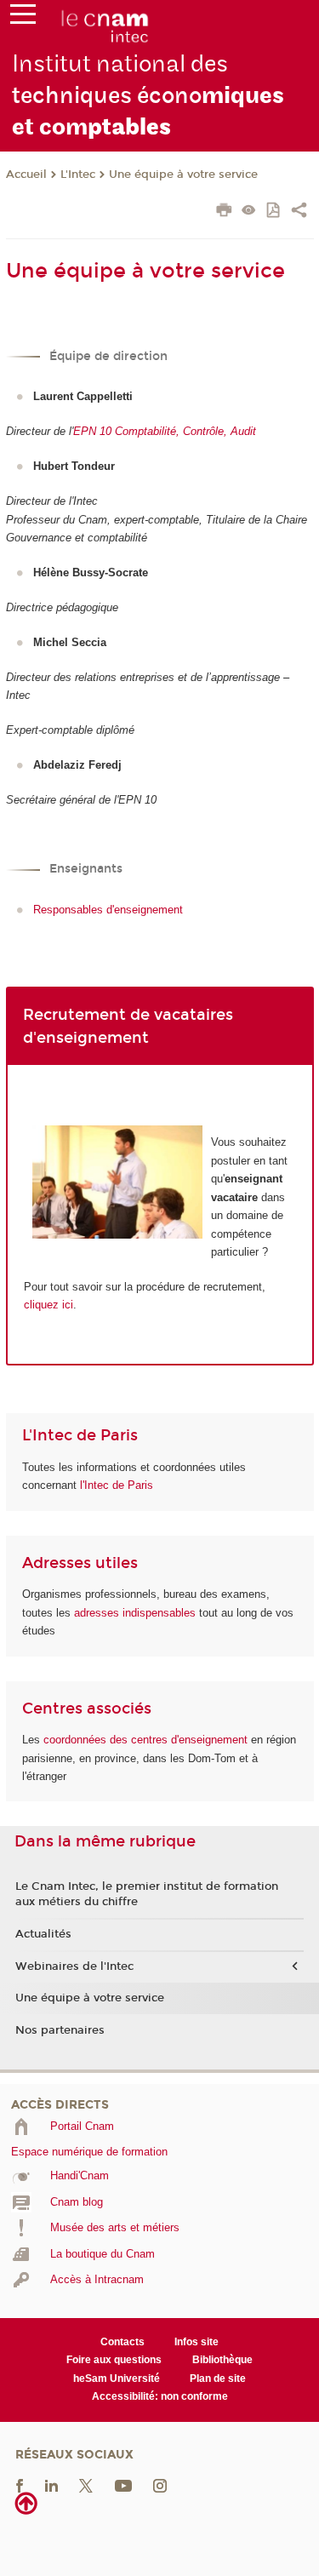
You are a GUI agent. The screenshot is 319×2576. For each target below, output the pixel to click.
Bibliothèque (222, 2360)
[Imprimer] (224, 212)
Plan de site (218, 2379)
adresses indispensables (135, 1613)
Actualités (43, 1934)
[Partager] (299, 212)
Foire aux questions (114, 2360)
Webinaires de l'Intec (74, 1966)
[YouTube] (123, 2484)
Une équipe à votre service (183, 175)
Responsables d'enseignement (108, 910)
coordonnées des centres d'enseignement (147, 1740)
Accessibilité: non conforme (160, 2396)
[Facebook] (20, 2484)
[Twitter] (86, 2484)
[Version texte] (249, 212)
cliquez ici (48, 1305)
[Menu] (23, 18)
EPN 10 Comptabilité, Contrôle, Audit (165, 431)
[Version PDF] (274, 212)
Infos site (197, 2342)
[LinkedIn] (51, 2484)
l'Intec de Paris (117, 1485)
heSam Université (117, 2379)
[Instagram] (160, 2484)
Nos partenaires (60, 2030)
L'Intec (78, 175)
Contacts (122, 2342)
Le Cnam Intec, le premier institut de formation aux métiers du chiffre (147, 1894)
